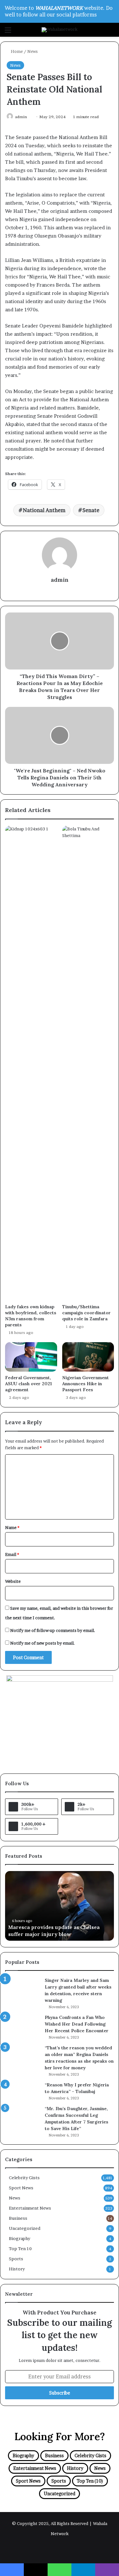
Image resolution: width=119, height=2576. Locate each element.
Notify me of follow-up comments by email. (53, 1630)
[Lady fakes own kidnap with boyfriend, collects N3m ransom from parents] (31, 1063)
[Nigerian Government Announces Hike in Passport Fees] (88, 1357)
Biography (20, 2238)
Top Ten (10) (90, 2481)
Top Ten (20, 2249)
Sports (16, 2259)
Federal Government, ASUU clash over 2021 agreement (28, 1384)
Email (12, 1554)
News (33, 51)
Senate (91, 510)
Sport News (21, 2188)
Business (18, 2218)
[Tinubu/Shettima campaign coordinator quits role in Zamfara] (88, 1063)
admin (21, 117)
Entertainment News (30, 2208)
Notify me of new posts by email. (43, 1643)
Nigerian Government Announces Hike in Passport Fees (86, 1384)
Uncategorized (25, 2228)
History (17, 2269)
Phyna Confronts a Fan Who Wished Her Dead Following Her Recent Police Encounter (77, 2024)
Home (16, 51)
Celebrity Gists (24, 2178)
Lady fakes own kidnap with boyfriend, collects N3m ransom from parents (31, 1316)
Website (13, 1581)
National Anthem (44, 510)
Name (12, 1527)
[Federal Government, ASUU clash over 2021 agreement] (31, 1357)
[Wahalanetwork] (60, 30)
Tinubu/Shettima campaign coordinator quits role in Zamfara (86, 1313)
